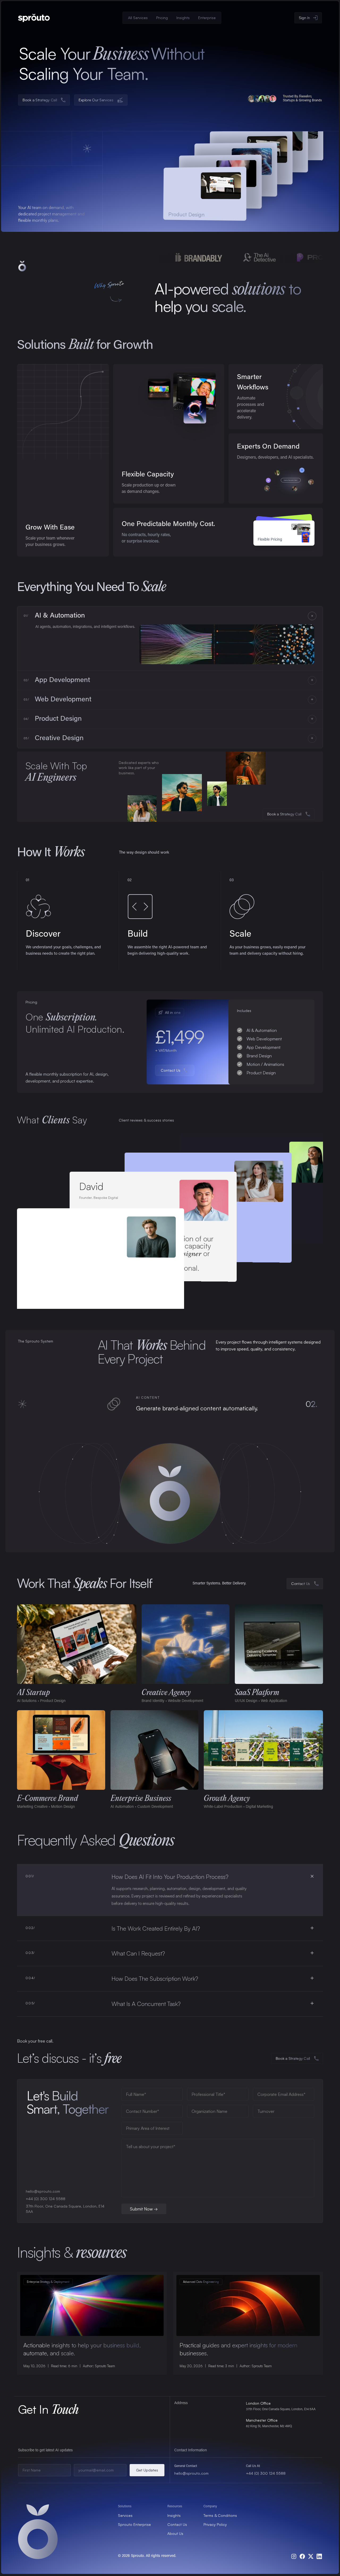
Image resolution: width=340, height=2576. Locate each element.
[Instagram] (294, 2556)
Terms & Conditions (220, 2515)
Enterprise (207, 18)
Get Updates (147, 2470)
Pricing (162, 18)
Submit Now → (144, 2209)
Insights (183, 18)
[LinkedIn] (319, 2556)
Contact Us (177, 2524)
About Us (175, 2533)
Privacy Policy (215, 2524)
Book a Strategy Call (284, 814)
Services (125, 2515)
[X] (311, 2556)
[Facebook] (302, 2556)
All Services (138, 18)
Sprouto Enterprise (134, 2524)
